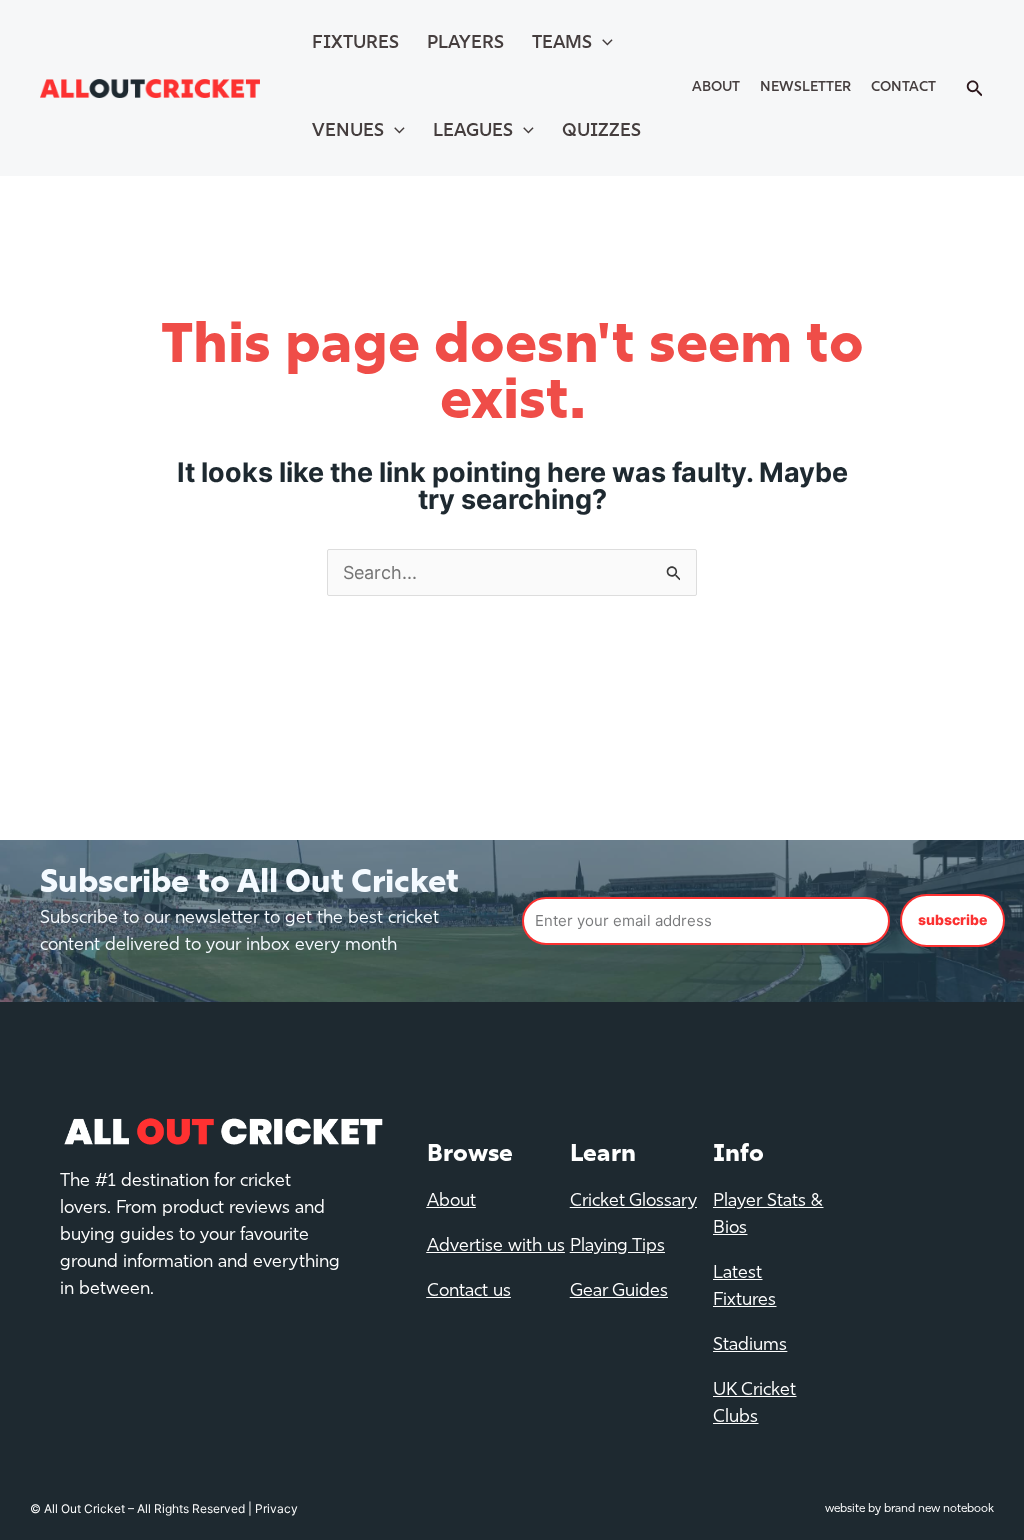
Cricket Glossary (633, 1202)
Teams (562, 44)
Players (465, 44)
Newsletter (805, 87)
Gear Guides (619, 1292)
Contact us (469, 1292)
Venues (348, 132)
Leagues (473, 132)
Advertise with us (496, 1247)
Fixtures (355, 44)
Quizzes (601, 132)
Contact (903, 87)
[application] (602, 44)
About (716, 87)
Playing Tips (617, 1247)
